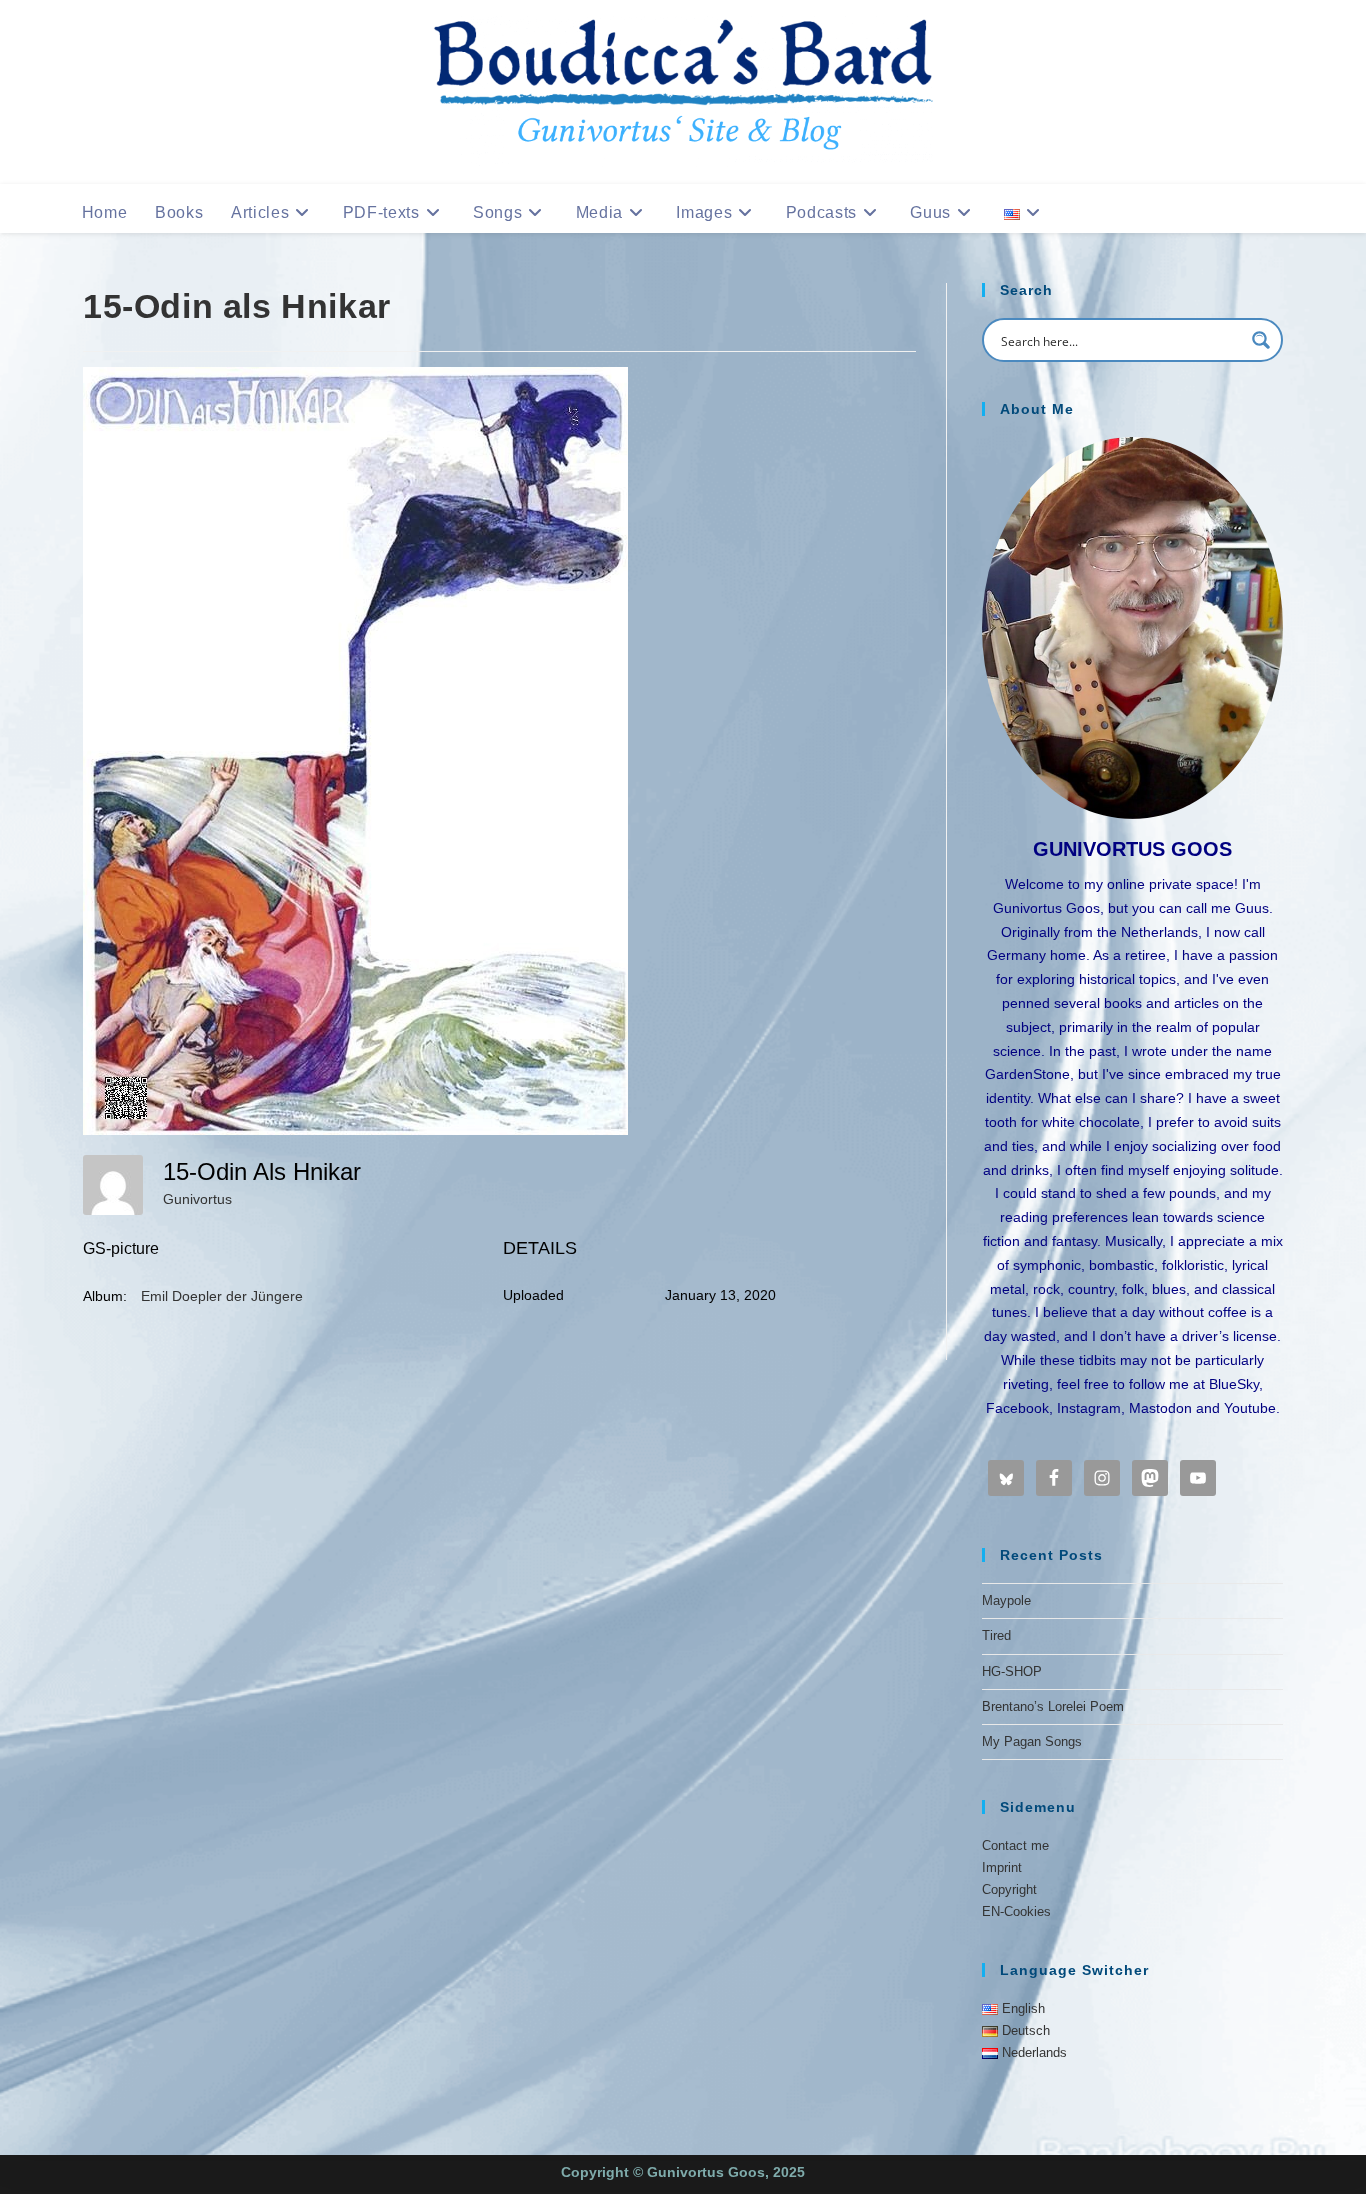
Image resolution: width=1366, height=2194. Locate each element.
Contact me (1015, 1845)
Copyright (1009, 1889)
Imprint (1002, 1867)
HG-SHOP (1012, 1671)
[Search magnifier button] (1261, 340)
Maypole (1006, 1600)
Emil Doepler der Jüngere (222, 1296)
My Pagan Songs (1032, 1741)
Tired (996, 1635)
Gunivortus (197, 1199)
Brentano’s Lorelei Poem (1053, 1706)
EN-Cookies (1016, 1911)
